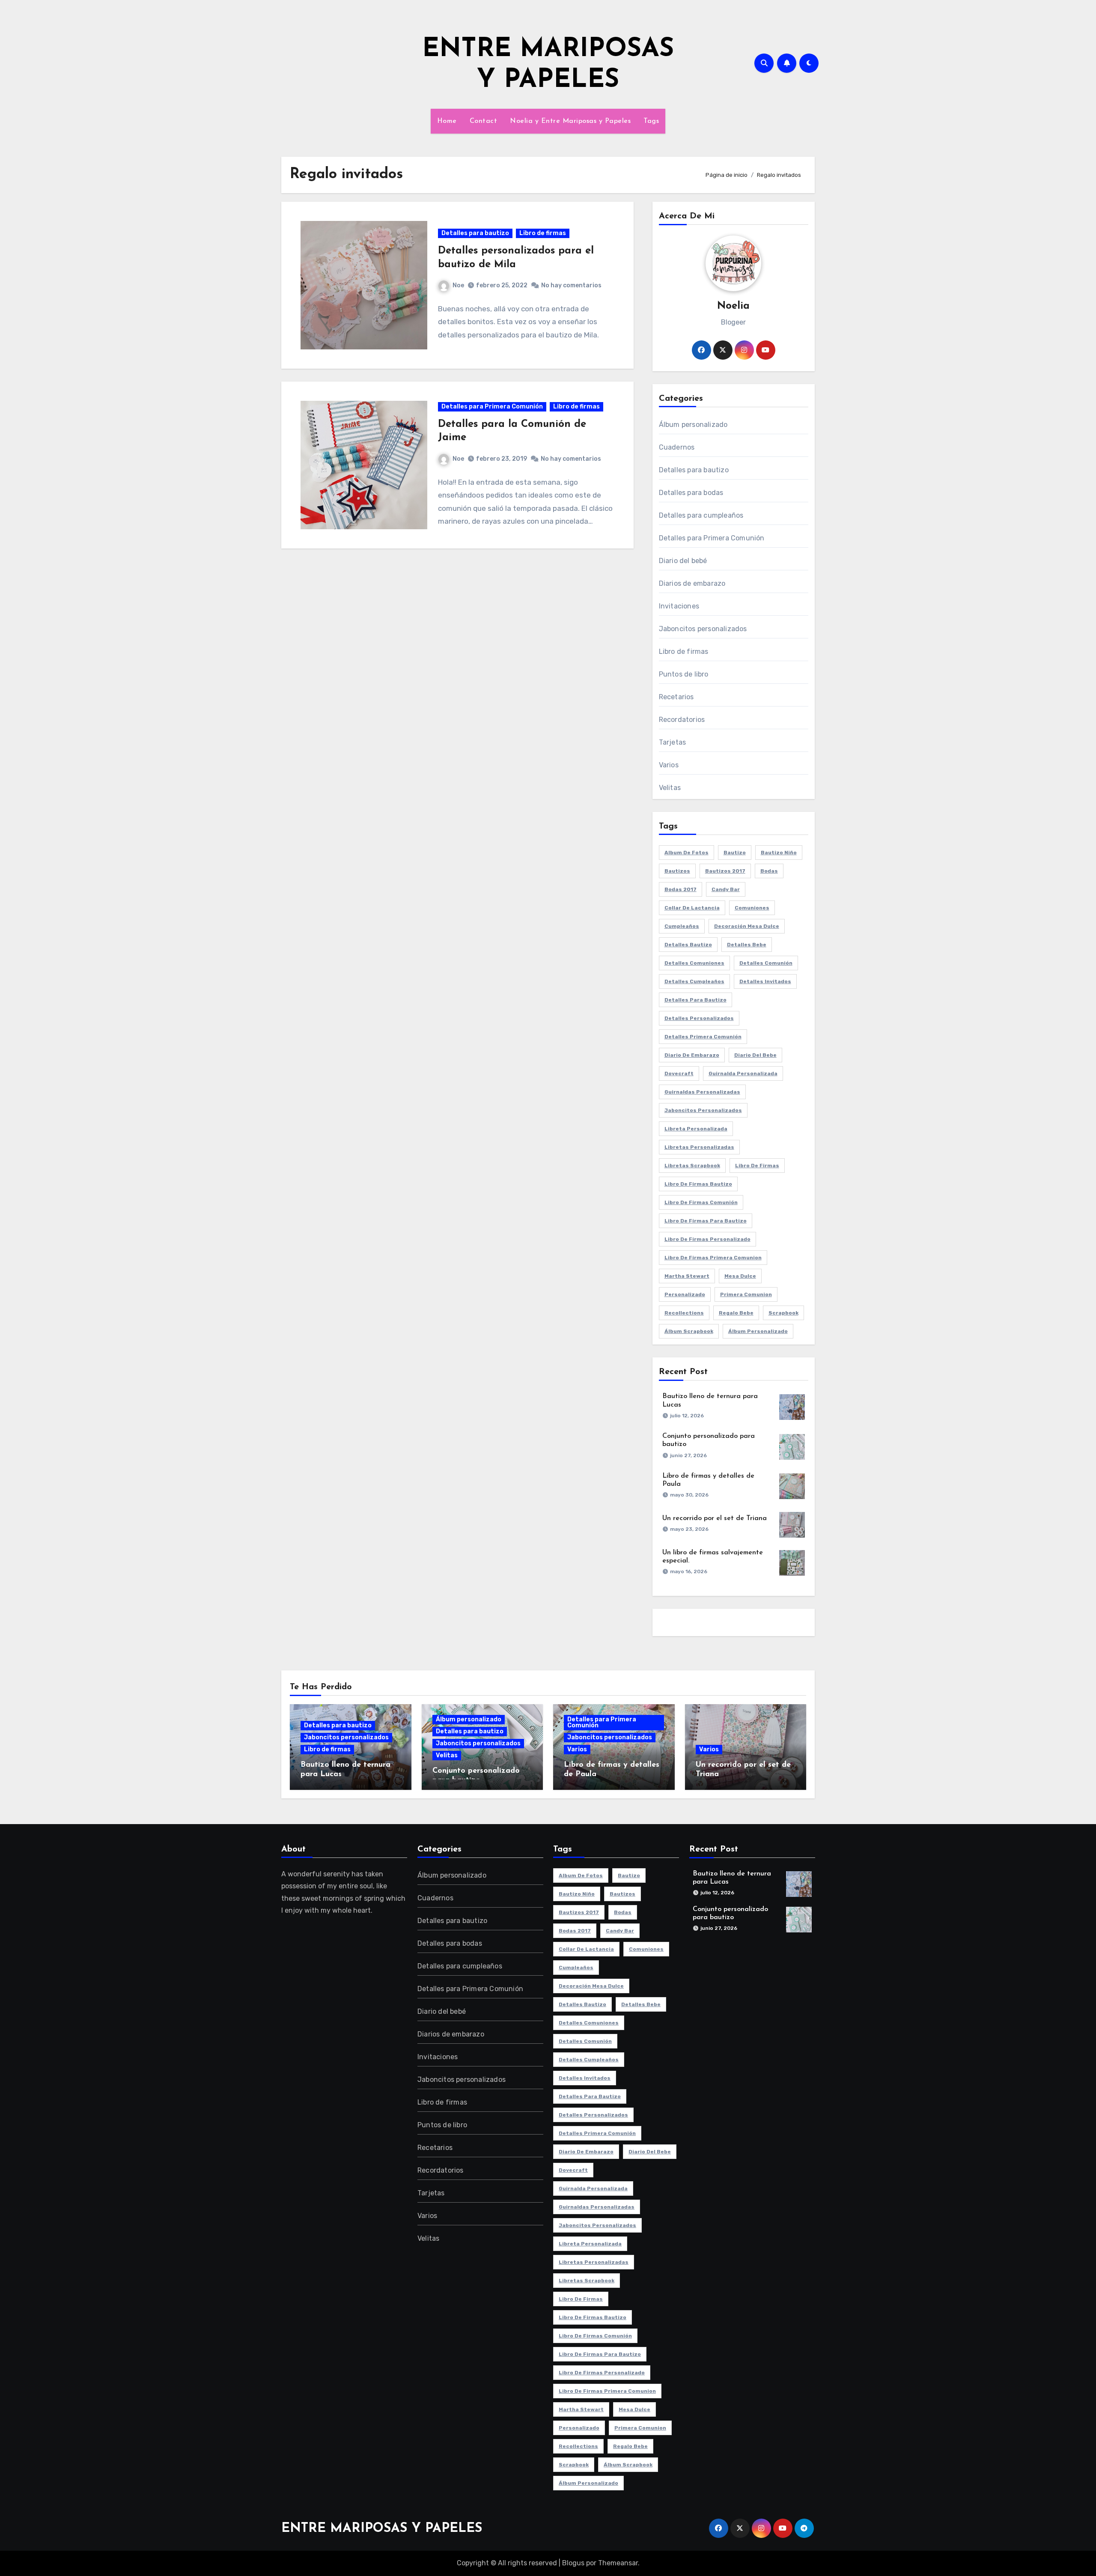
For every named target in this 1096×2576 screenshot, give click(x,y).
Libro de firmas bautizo (698, 1184)
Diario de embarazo (692, 1055)
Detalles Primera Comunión (703, 1037)
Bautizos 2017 (725, 871)
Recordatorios (682, 720)
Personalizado (685, 1294)
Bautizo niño (779, 853)
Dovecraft (679, 1073)
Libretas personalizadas (699, 1147)
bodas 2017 (681, 889)
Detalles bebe (747, 945)
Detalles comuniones (694, 963)
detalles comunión (766, 963)
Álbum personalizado (693, 425)
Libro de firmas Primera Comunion (713, 1258)
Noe (458, 285)
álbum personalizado (758, 1331)
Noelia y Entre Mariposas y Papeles (570, 121)
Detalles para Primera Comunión (492, 407)
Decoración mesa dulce (747, 926)
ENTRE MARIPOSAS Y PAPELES (382, 2529)
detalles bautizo (688, 945)
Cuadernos (677, 447)
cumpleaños (682, 926)
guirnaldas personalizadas (702, 1092)
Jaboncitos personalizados (703, 629)
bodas (769, 871)
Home (447, 121)
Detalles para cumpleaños (701, 515)
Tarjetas (673, 742)
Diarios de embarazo (692, 583)
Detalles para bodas (691, 493)
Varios (669, 765)
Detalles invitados (765, 981)
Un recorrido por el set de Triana (715, 1518)
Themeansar (618, 2563)
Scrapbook (783, 1313)
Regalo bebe (736, 1313)
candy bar (726, 889)
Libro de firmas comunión (701, 1202)
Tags (651, 121)
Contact (484, 121)
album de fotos (686, 853)
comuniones (752, 908)
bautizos (677, 871)
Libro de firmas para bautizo (706, 1221)
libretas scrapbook (692, 1166)
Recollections (684, 1313)
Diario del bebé (683, 561)
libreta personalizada (696, 1129)
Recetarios (676, 697)
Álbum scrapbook (689, 1331)
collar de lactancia (692, 908)
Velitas (670, 788)
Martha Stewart (687, 1276)
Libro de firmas (543, 233)
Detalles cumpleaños (694, 981)
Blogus (573, 2563)
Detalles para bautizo (475, 233)
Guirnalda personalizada (743, 1073)
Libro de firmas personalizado (707, 1239)
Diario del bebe (755, 1055)
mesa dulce (740, 1276)
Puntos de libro (684, 674)
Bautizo (735, 853)
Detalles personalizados (699, 1018)
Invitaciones (679, 606)
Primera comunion (746, 1294)
